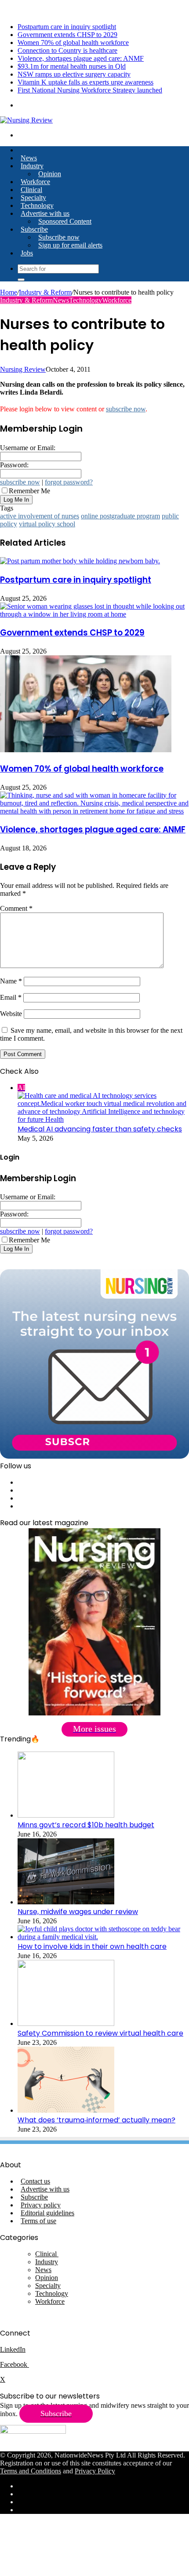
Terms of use (38, 2221)
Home (9, 292)
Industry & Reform (45, 292)
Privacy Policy (95, 2471)
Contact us (35, 2181)
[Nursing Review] (26, 120)
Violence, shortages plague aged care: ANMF (81, 58)
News (29, 158)
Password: (14, 465)
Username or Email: (28, 448)
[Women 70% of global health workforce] (86, 750)
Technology (37, 205)
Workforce (35, 182)
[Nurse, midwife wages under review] (66, 1902)
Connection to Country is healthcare (67, 50)
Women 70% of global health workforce (73, 43)
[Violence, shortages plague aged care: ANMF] (94, 811)
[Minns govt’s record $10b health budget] (66, 1815)
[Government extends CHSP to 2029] (94, 614)
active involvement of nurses (40, 516)
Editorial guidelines (47, 2213)
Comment (16, 908)
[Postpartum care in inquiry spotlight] (80, 561)
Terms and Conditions (31, 2471)
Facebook (15, 2364)
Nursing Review (23, 369)
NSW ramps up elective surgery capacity (74, 74)
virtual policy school (47, 524)
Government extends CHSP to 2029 (67, 35)
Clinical (31, 190)
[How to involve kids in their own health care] (103, 1937)
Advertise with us (45, 213)
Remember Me (29, 491)
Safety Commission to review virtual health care (100, 2033)
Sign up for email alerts (70, 245)
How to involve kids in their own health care (92, 1946)
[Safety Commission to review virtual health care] (66, 2023)
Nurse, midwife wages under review (78, 1912)
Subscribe (34, 229)
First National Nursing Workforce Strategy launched (90, 90)
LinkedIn (13, 2349)
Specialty (33, 198)
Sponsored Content (65, 221)
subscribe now (126, 409)
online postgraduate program (120, 516)
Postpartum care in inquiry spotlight (67, 27)
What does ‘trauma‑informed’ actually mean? (96, 2120)
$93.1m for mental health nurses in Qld (72, 66)
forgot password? (69, 482)
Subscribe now (59, 237)
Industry (32, 166)
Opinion (50, 174)
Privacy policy (41, 2205)
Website (11, 1014)
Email (11, 997)
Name (11, 981)
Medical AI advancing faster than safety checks (100, 1129)
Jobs (27, 253)
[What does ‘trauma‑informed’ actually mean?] (66, 2110)
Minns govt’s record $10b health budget (86, 1825)
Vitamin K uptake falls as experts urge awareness (85, 82)
